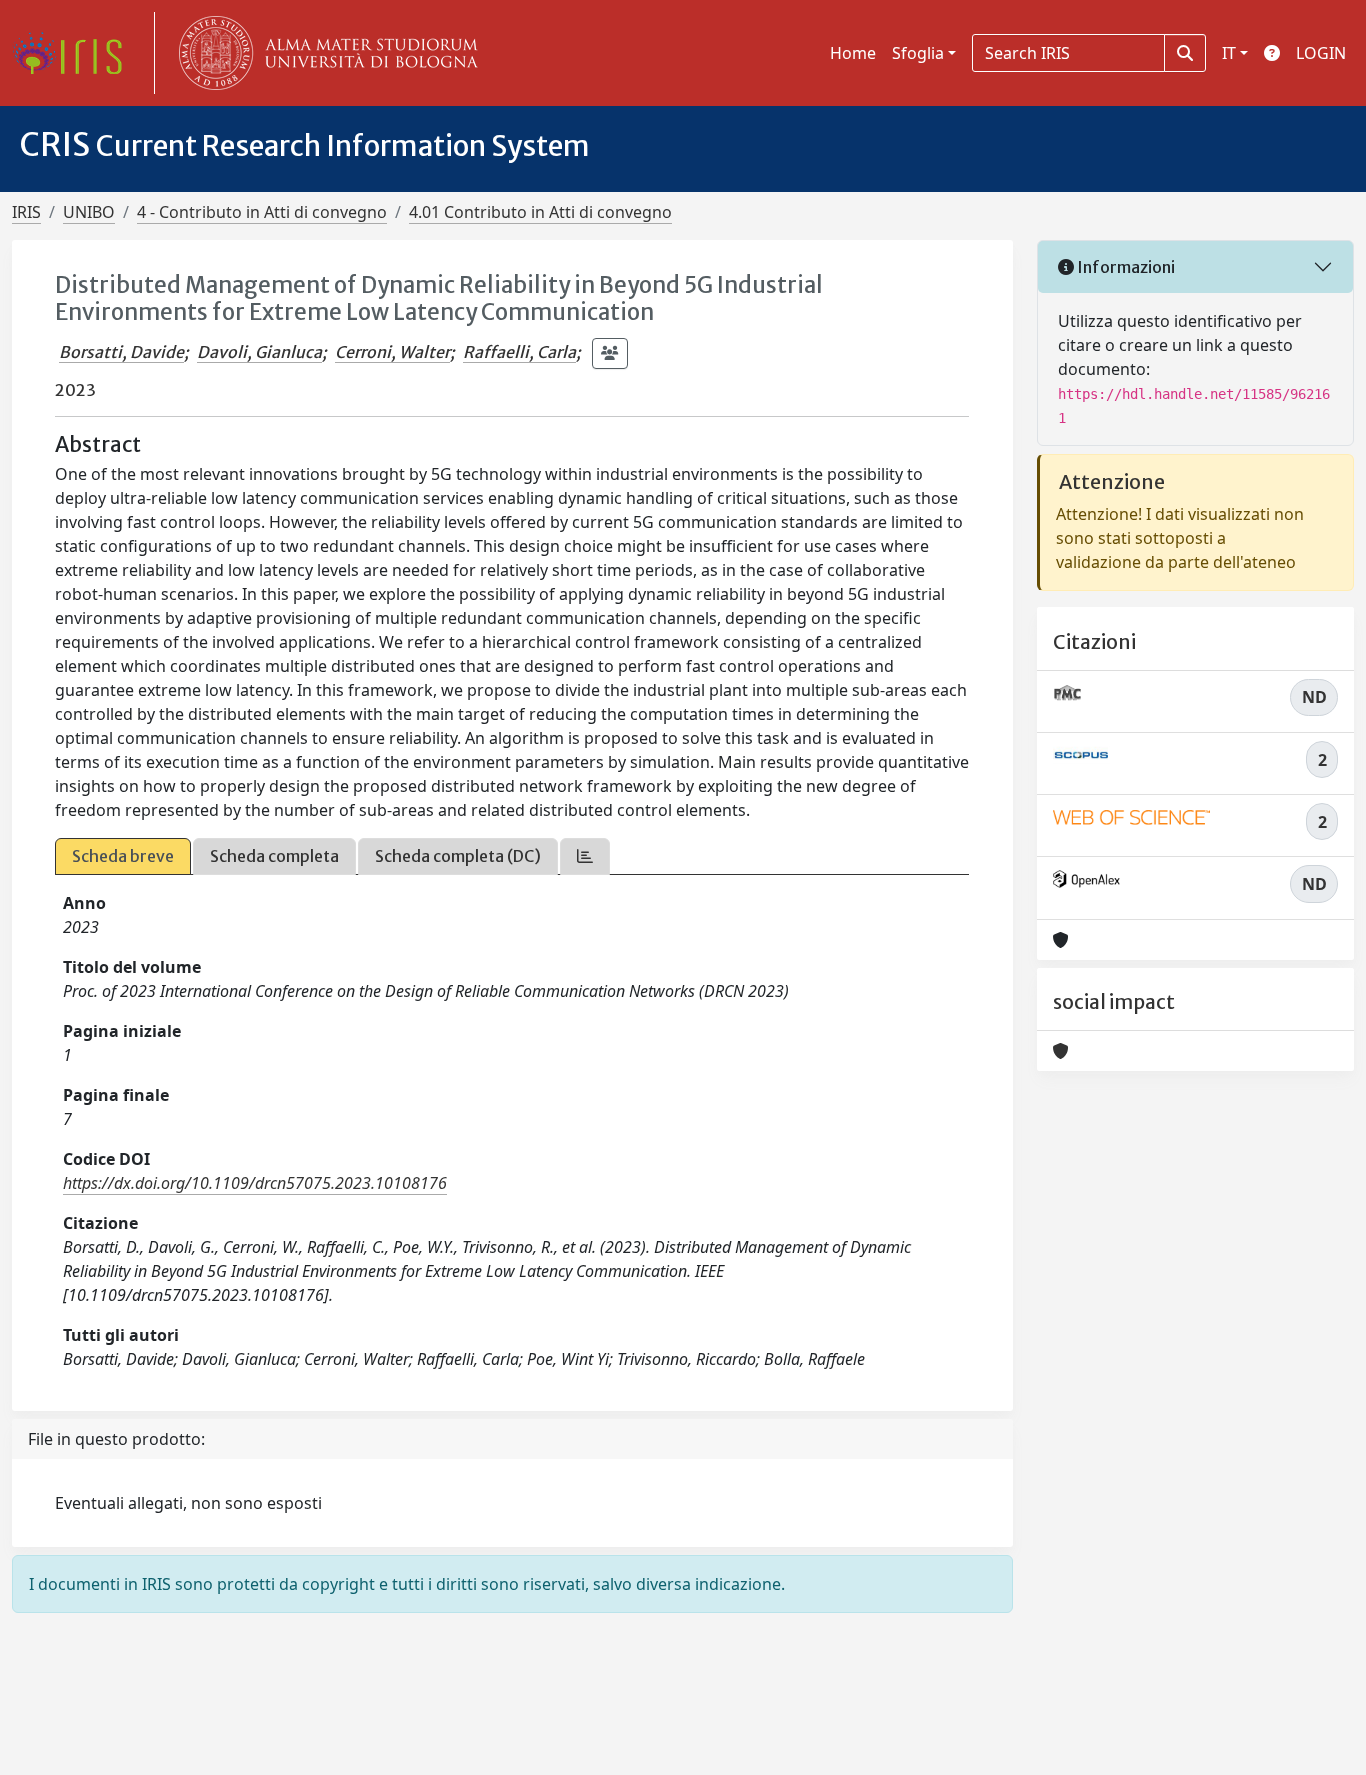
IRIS (26, 212)
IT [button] (1229, 53)
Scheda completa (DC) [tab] (458, 856)
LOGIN (1321, 53)
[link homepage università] (324, 53)
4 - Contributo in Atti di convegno (262, 212)
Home (853, 53)
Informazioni (1124, 267)
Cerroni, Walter (392, 352)
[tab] (585, 856)
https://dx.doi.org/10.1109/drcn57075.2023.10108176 (255, 1183)
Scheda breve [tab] (123, 856)
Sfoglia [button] (918, 53)
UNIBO (89, 212)
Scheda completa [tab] (274, 856)
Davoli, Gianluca (259, 352)
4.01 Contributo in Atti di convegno (540, 212)
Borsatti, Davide (121, 352)
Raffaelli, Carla (519, 352)
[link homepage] (75, 53)
